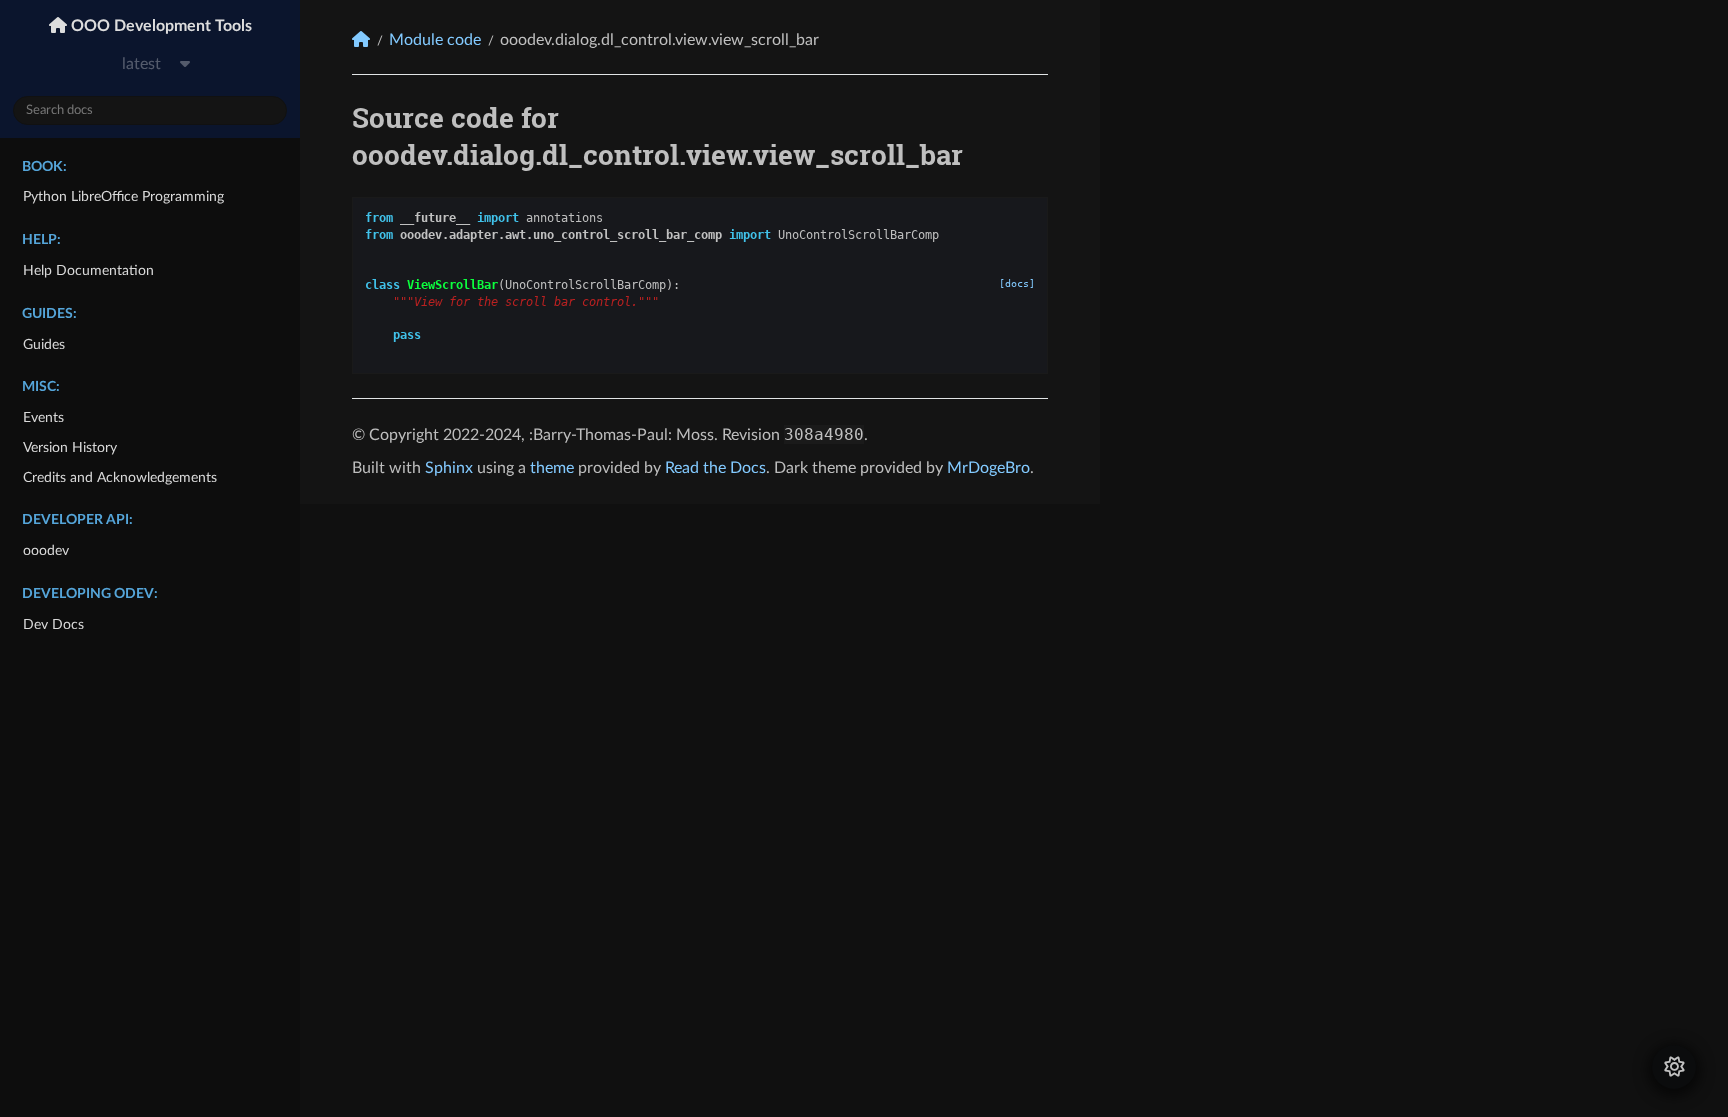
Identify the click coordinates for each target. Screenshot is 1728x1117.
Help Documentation (88, 270)
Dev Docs (53, 624)
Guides (44, 344)
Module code (435, 40)
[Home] (361, 39)
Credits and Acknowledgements (120, 477)
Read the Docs (715, 468)
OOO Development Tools (159, 26)
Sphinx (449, 468)
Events (43, 417)
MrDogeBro (988, 468)
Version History (70, 447)
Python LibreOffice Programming (123, 196)
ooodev (46, 550)
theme (552, 468)
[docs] (1017, 283)
